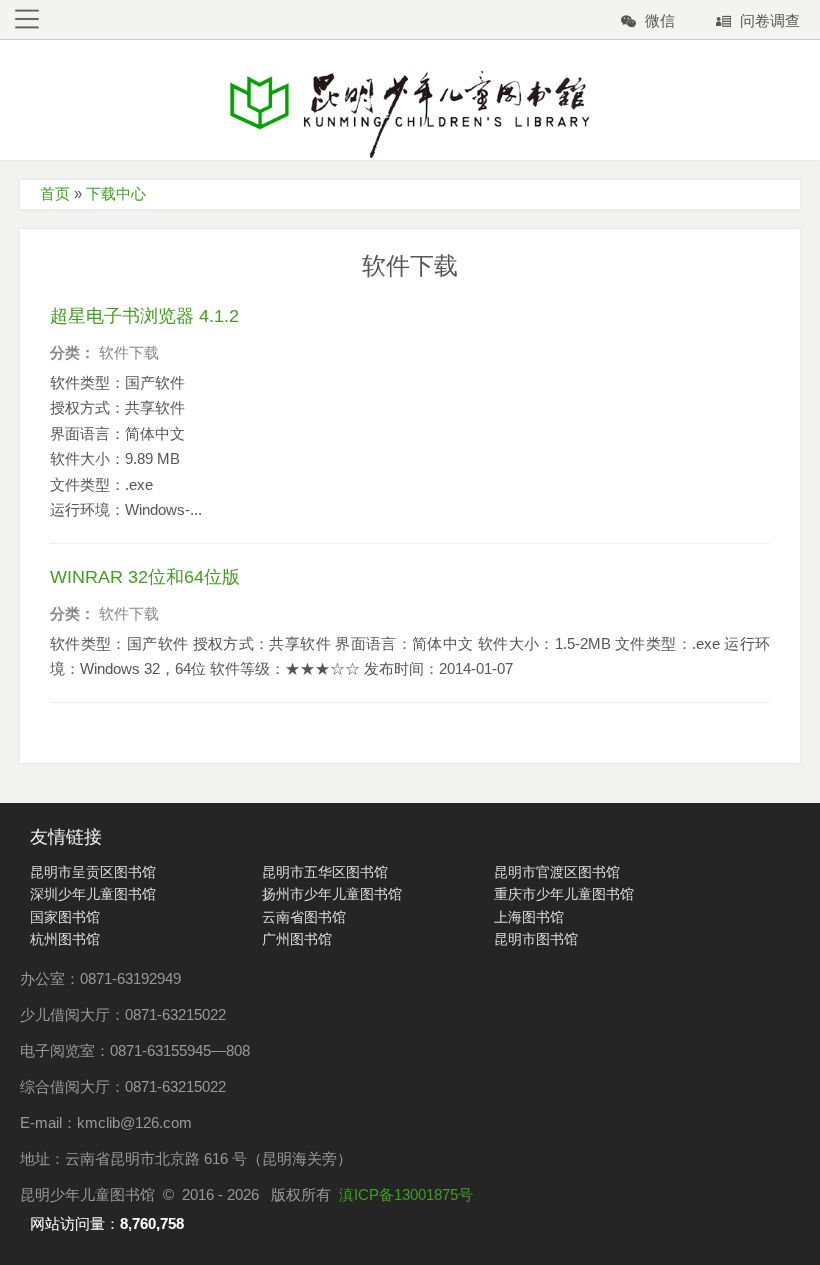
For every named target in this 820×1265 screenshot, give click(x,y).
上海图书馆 (529, 917)
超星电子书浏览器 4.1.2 (144, 316)
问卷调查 (770, 20)
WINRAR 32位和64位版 (145, 577)
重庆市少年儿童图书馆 (564, 894)
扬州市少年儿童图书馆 (332, 894)
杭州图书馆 (65, 939)
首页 (55, 193)
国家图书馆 (65, 917)
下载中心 (116, 193)
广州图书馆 (297, 939)
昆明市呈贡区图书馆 (93, 872)
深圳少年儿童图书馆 (93, 894)
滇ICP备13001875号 (406, 1194)
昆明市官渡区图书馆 (557, 872)
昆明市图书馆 (536, 939)
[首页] (410, 114)
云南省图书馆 (304, 917)
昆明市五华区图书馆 (325, 872)
